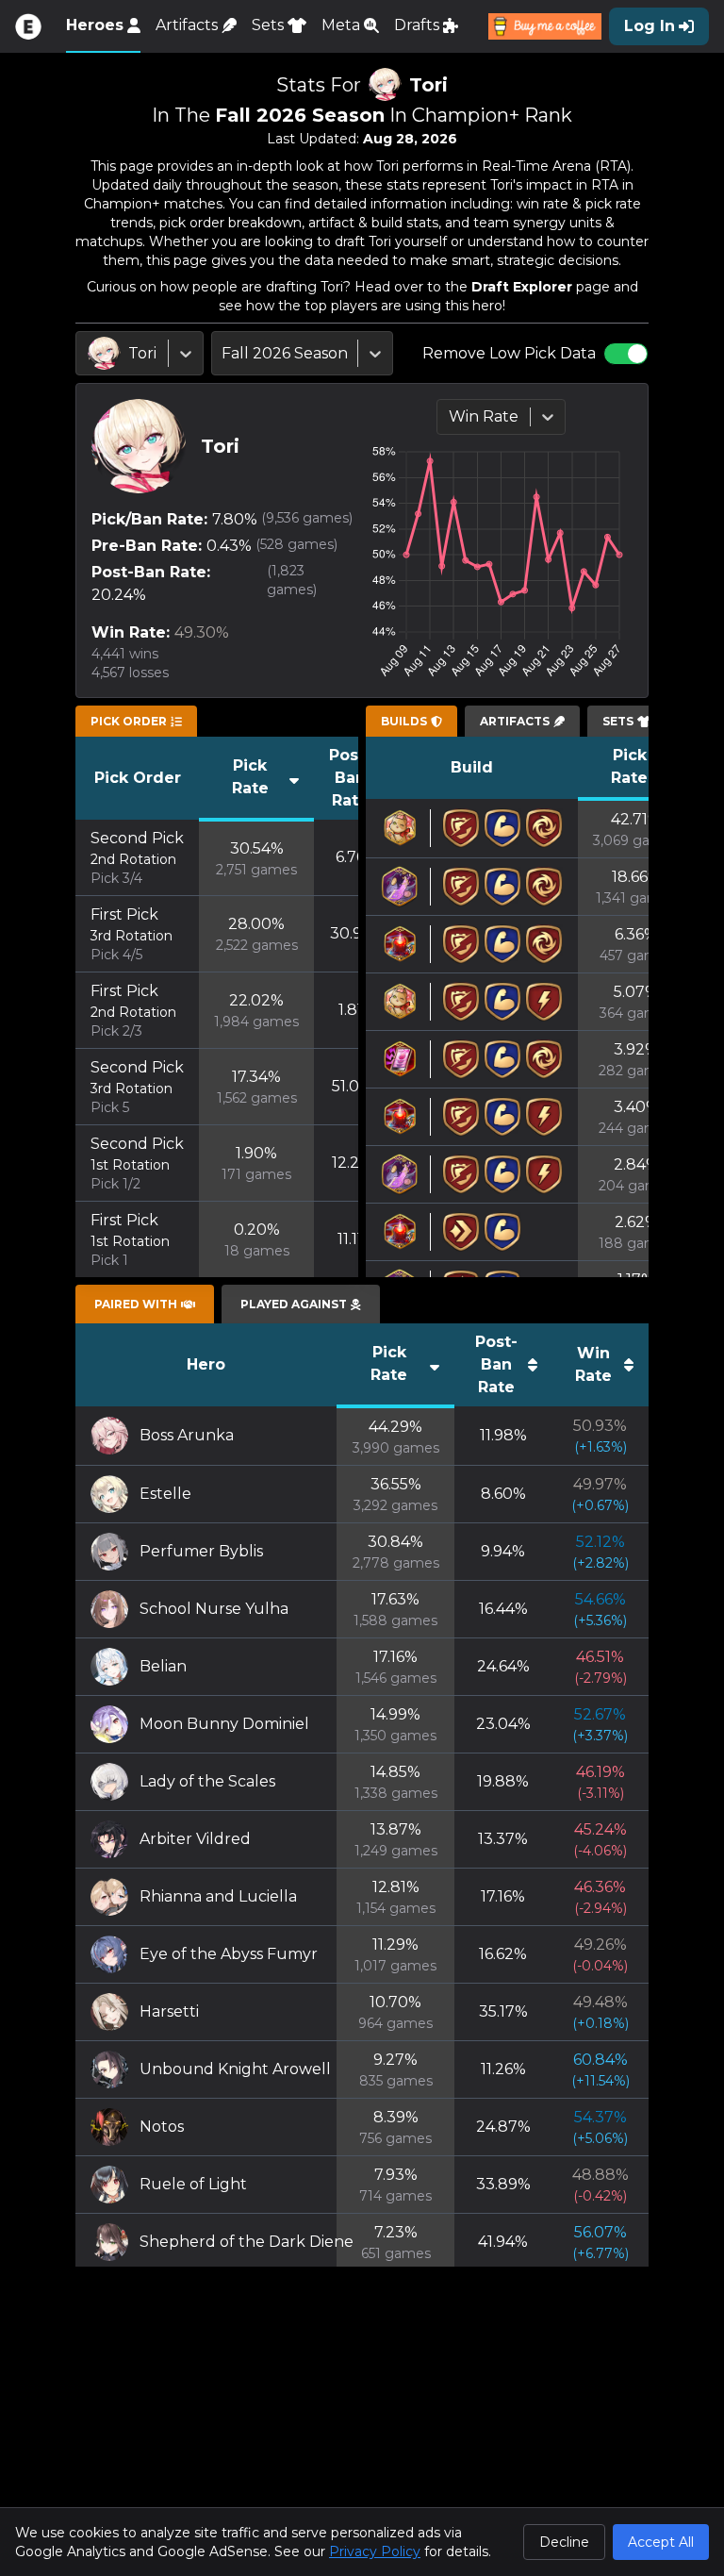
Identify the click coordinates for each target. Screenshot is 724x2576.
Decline (564, 2542)
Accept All (661, 2542)
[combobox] (90, 354)
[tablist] (136, 722)
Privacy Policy (375, 2551)
